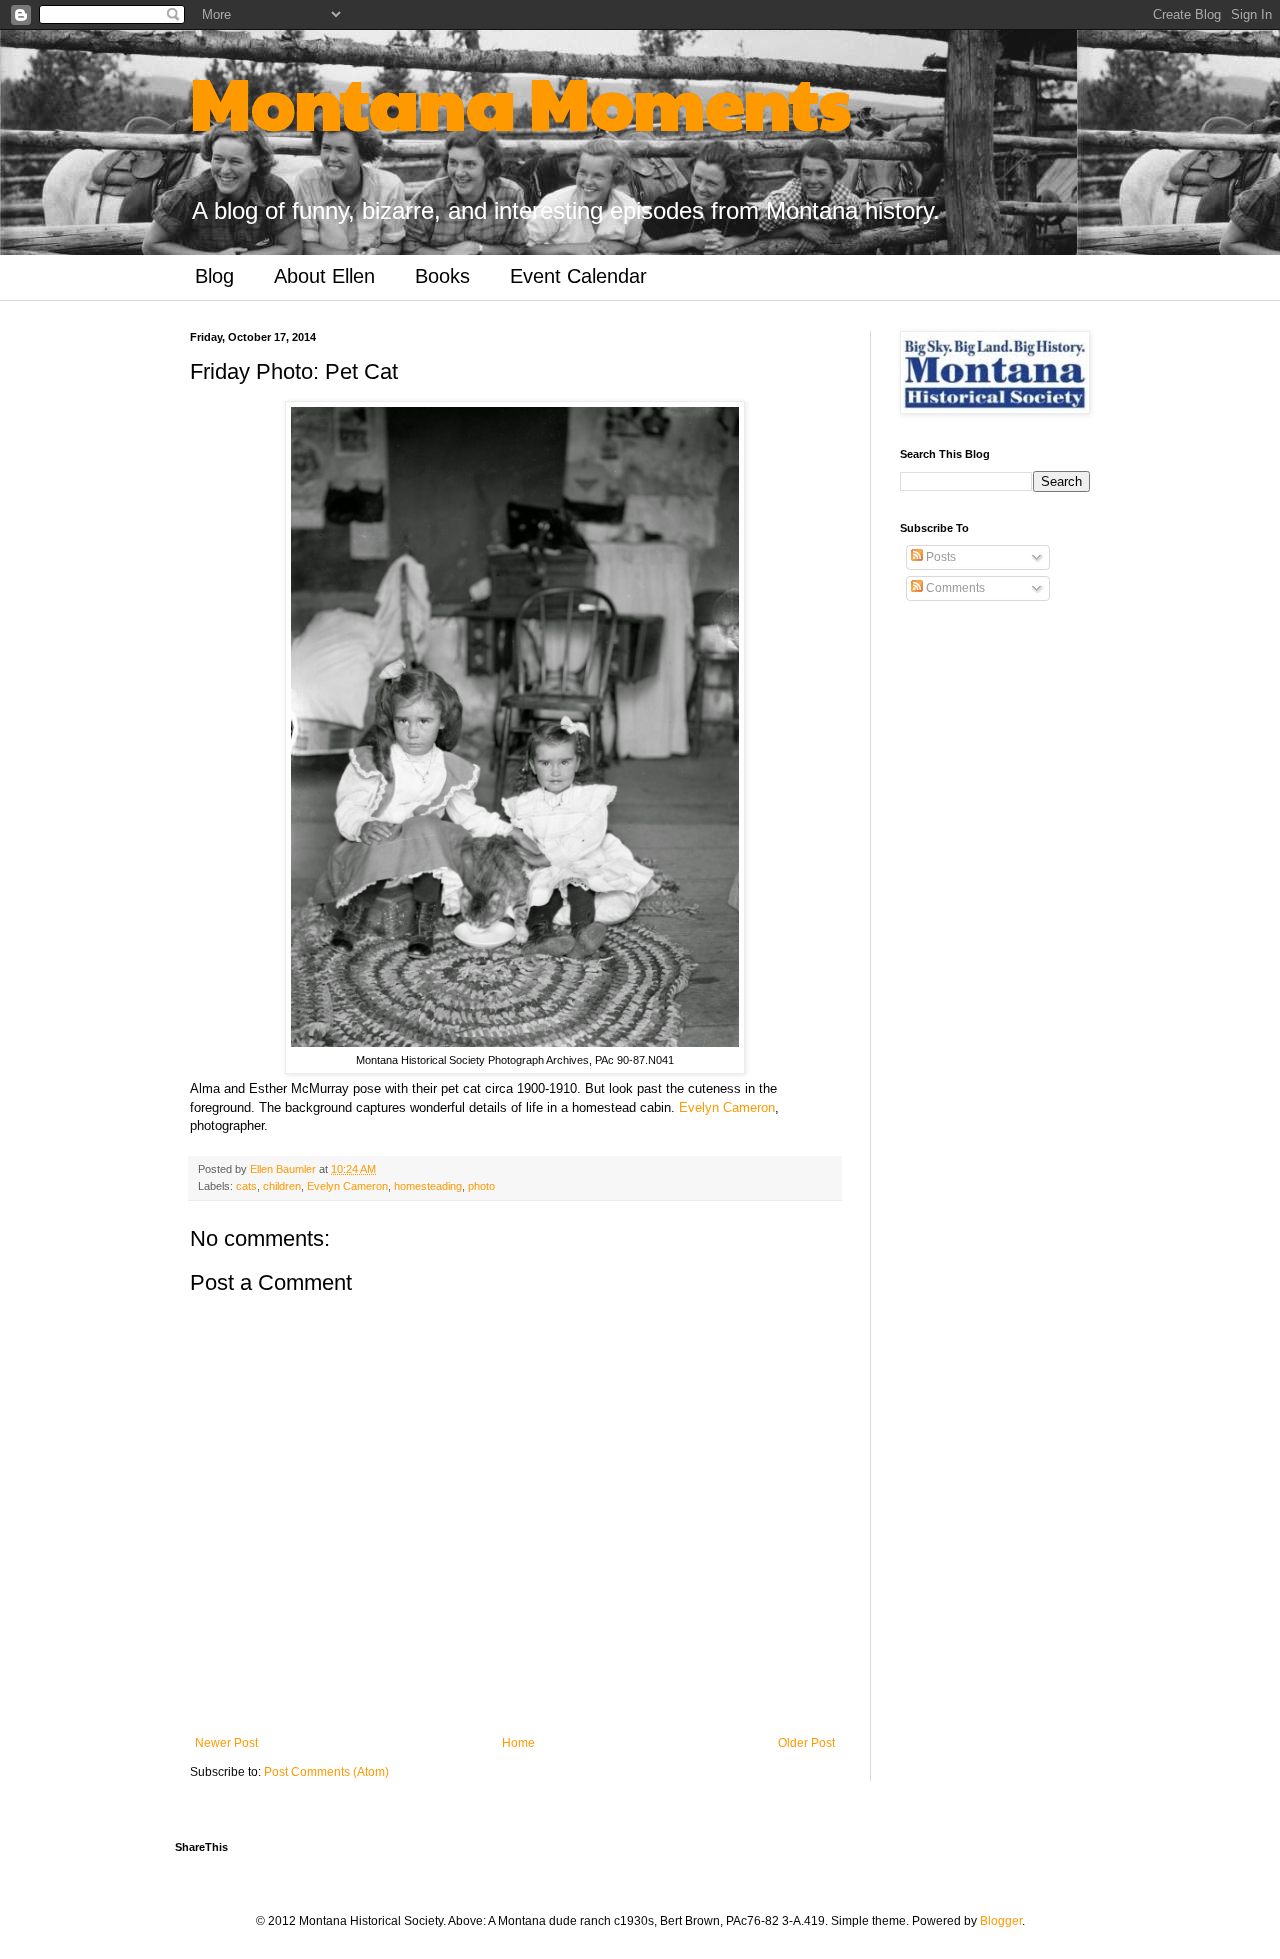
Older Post (806, 1743)
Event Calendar (578, 276)
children (282, 1186)
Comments (954, 588)
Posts (939, 557)
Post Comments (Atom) (326, 1772)
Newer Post (226, 1743)
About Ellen (324, 276)
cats (246, 1186)
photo (481, 1186)
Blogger (1001, 1921)
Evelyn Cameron (727, 1107)
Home (518, 1743)
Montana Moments (520, 101)
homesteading (428, 1186)
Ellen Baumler (284, 1169)
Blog (214, 276)
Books (442, 276)
